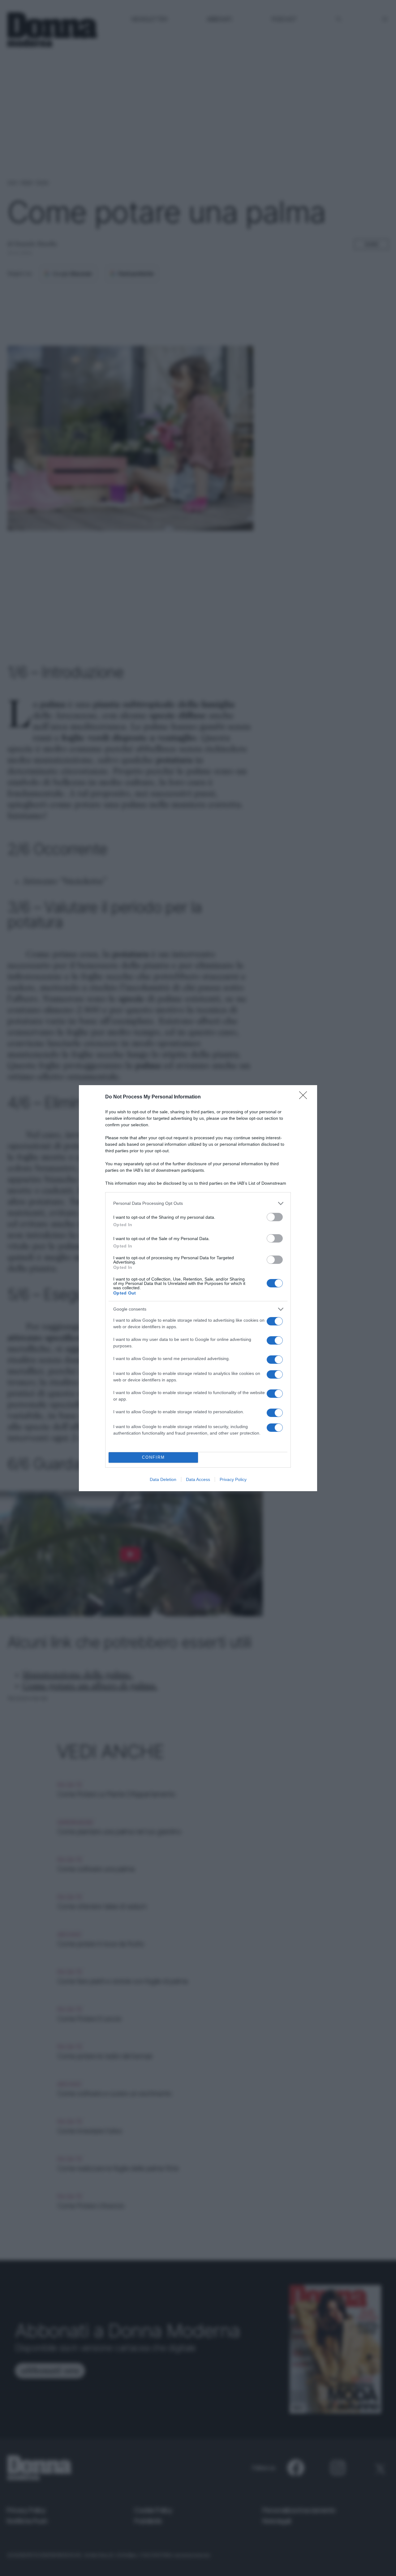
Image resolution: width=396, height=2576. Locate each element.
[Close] (305, 1097)
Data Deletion (163, 1479)
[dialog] (198, 1288)
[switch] (275, 1217)
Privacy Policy (233, 1479)
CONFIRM (153, 1457)
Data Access (198, 1479)
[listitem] (198, 1203)
